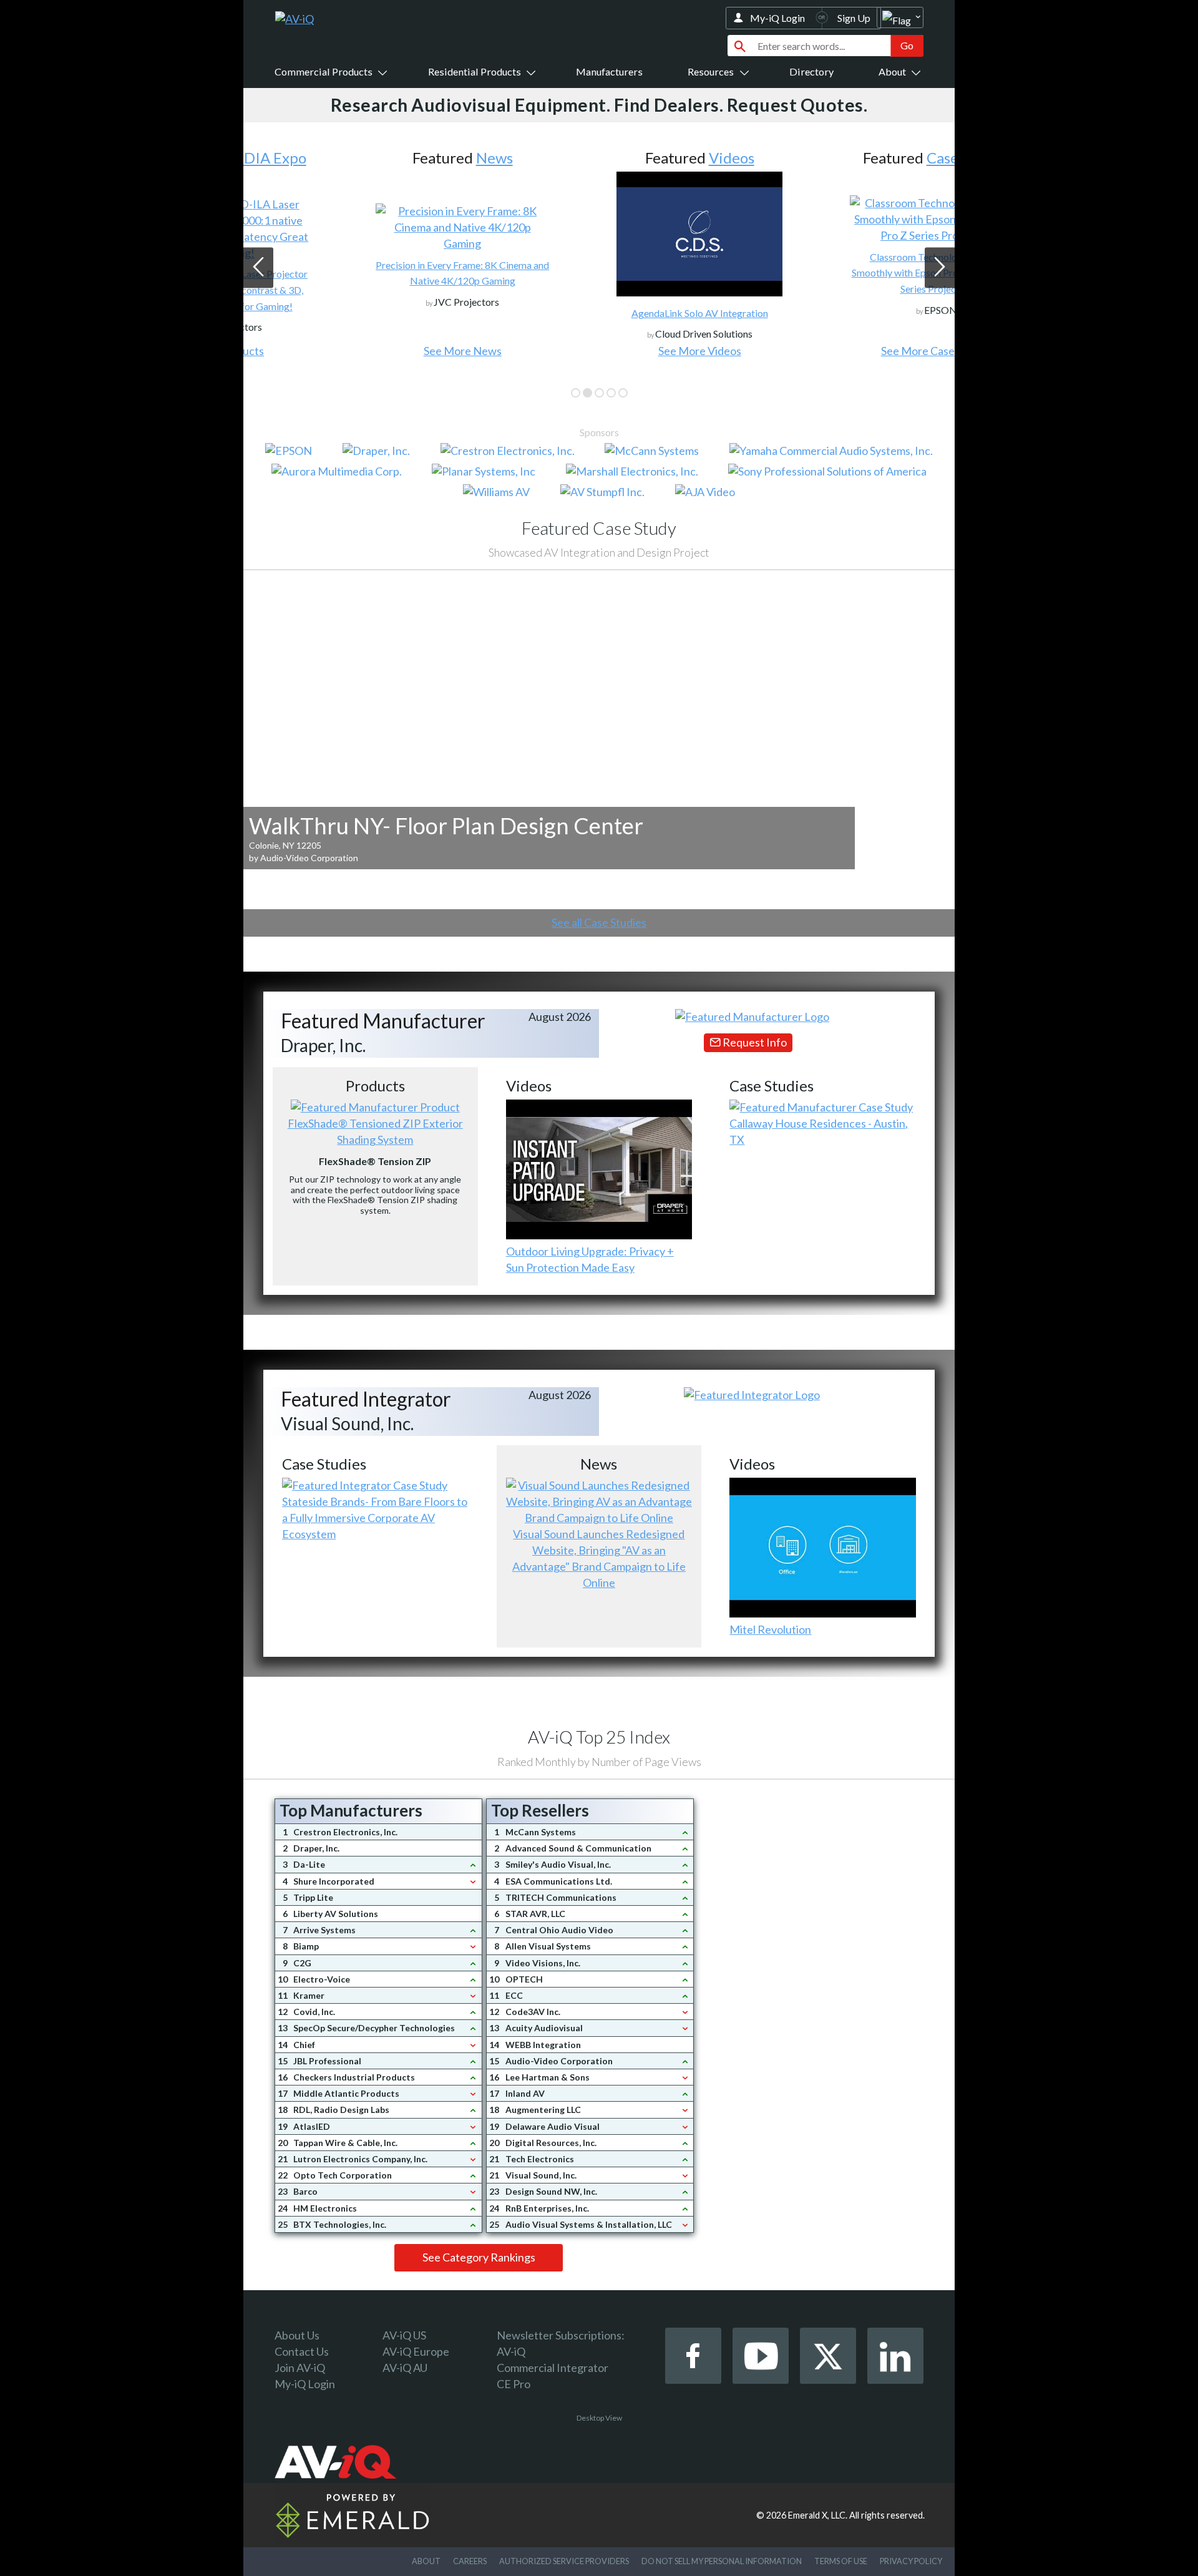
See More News (362, 351)
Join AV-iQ (300, 2368)
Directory (811, 71)
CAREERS (470, 2561)
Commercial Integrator (553, 2368)
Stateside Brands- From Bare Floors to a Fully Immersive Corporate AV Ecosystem (375, 1518)
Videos (631, 158)
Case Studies (868, 158)
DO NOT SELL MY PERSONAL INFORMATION (722, 2561)
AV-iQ (511, 2351)
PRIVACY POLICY (911, 2561)
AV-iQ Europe (416, 2351)
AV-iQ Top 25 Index (599, 1737)
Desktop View (599, 2418)
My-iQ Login (777, 18)
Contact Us (302, 2351)
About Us (297, 2335)
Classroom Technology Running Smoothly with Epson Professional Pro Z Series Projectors (836, 273)
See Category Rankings (479, 2257)
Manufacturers (609, 71)
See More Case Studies (836, 351)
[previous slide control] (258, 268)
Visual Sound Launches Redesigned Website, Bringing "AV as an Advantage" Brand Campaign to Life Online (599, 1558)
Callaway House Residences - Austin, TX (819, 1131)
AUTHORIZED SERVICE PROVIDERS (564, 2561)
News (393, 158)
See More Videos (599, 351)
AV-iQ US (404, 2335)
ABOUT (426, 2561)
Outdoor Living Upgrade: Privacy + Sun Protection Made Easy (590, 1259)
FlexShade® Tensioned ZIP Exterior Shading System (375, 1131)
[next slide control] (940, 268)
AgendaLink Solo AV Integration (599, 313)
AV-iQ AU (405, 2368)
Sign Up (854, 18)
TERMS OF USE (841, 2561)
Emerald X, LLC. (818, 2515)
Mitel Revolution (770, 1629)
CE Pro (514, 2384)
